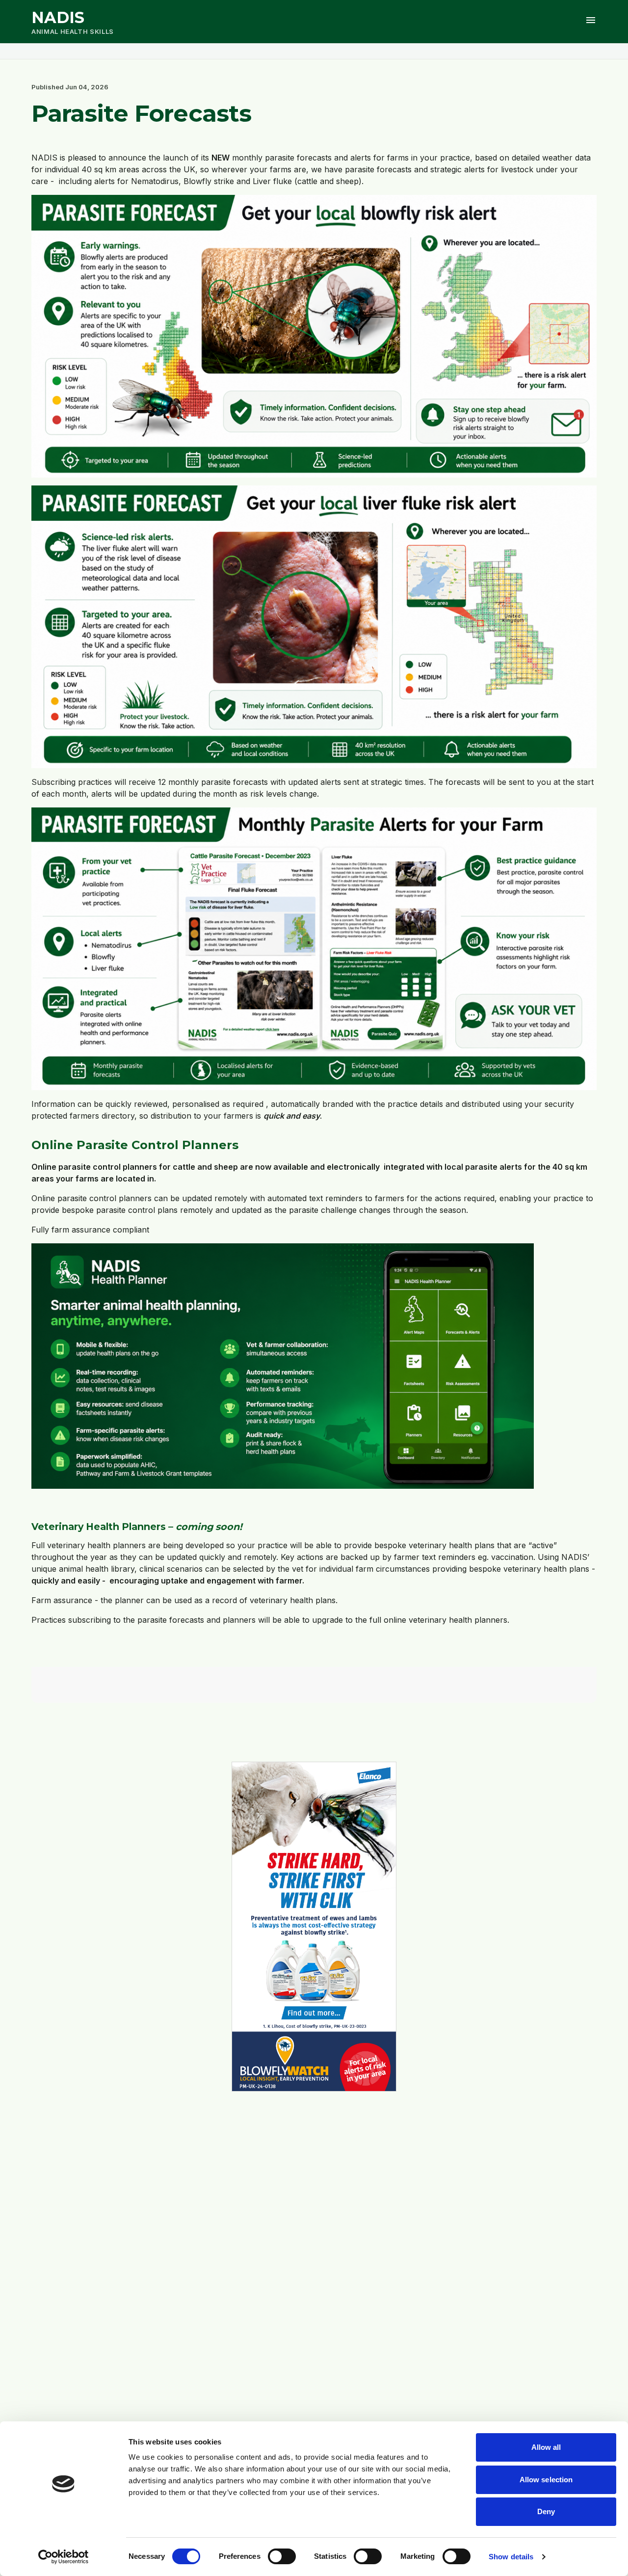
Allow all (546, 2447)
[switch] (282, 2556)
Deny (546, 2511)
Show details (511, 2557)
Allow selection (546, 2480)
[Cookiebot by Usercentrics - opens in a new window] (64, 2557)
